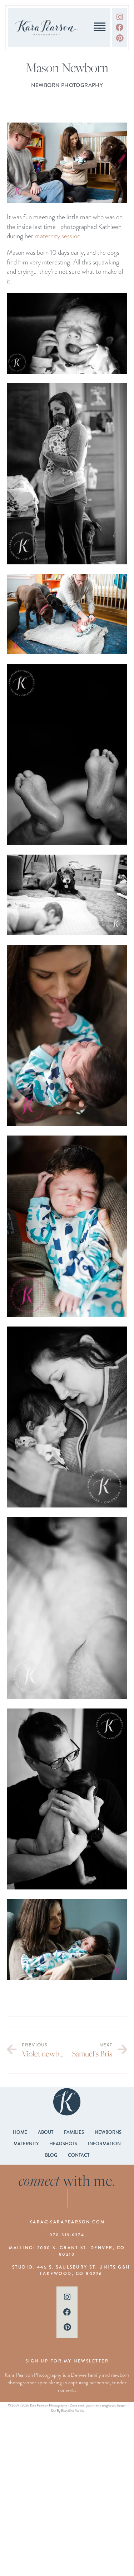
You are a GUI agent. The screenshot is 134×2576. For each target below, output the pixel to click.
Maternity (26, 2144)
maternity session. (59, 236)
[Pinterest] (120, 38)
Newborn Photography (67, 85)
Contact (79, 2155)
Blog (51, 2155)
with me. (67, 2180)
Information (104, 2144)
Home (20, 2132)
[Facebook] (120, 27)
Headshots (63, 2144)
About (46, 2132)
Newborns (108, 2132)
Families (74, 2132)
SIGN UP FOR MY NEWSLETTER (67, 2361)
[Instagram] (120, 17)
